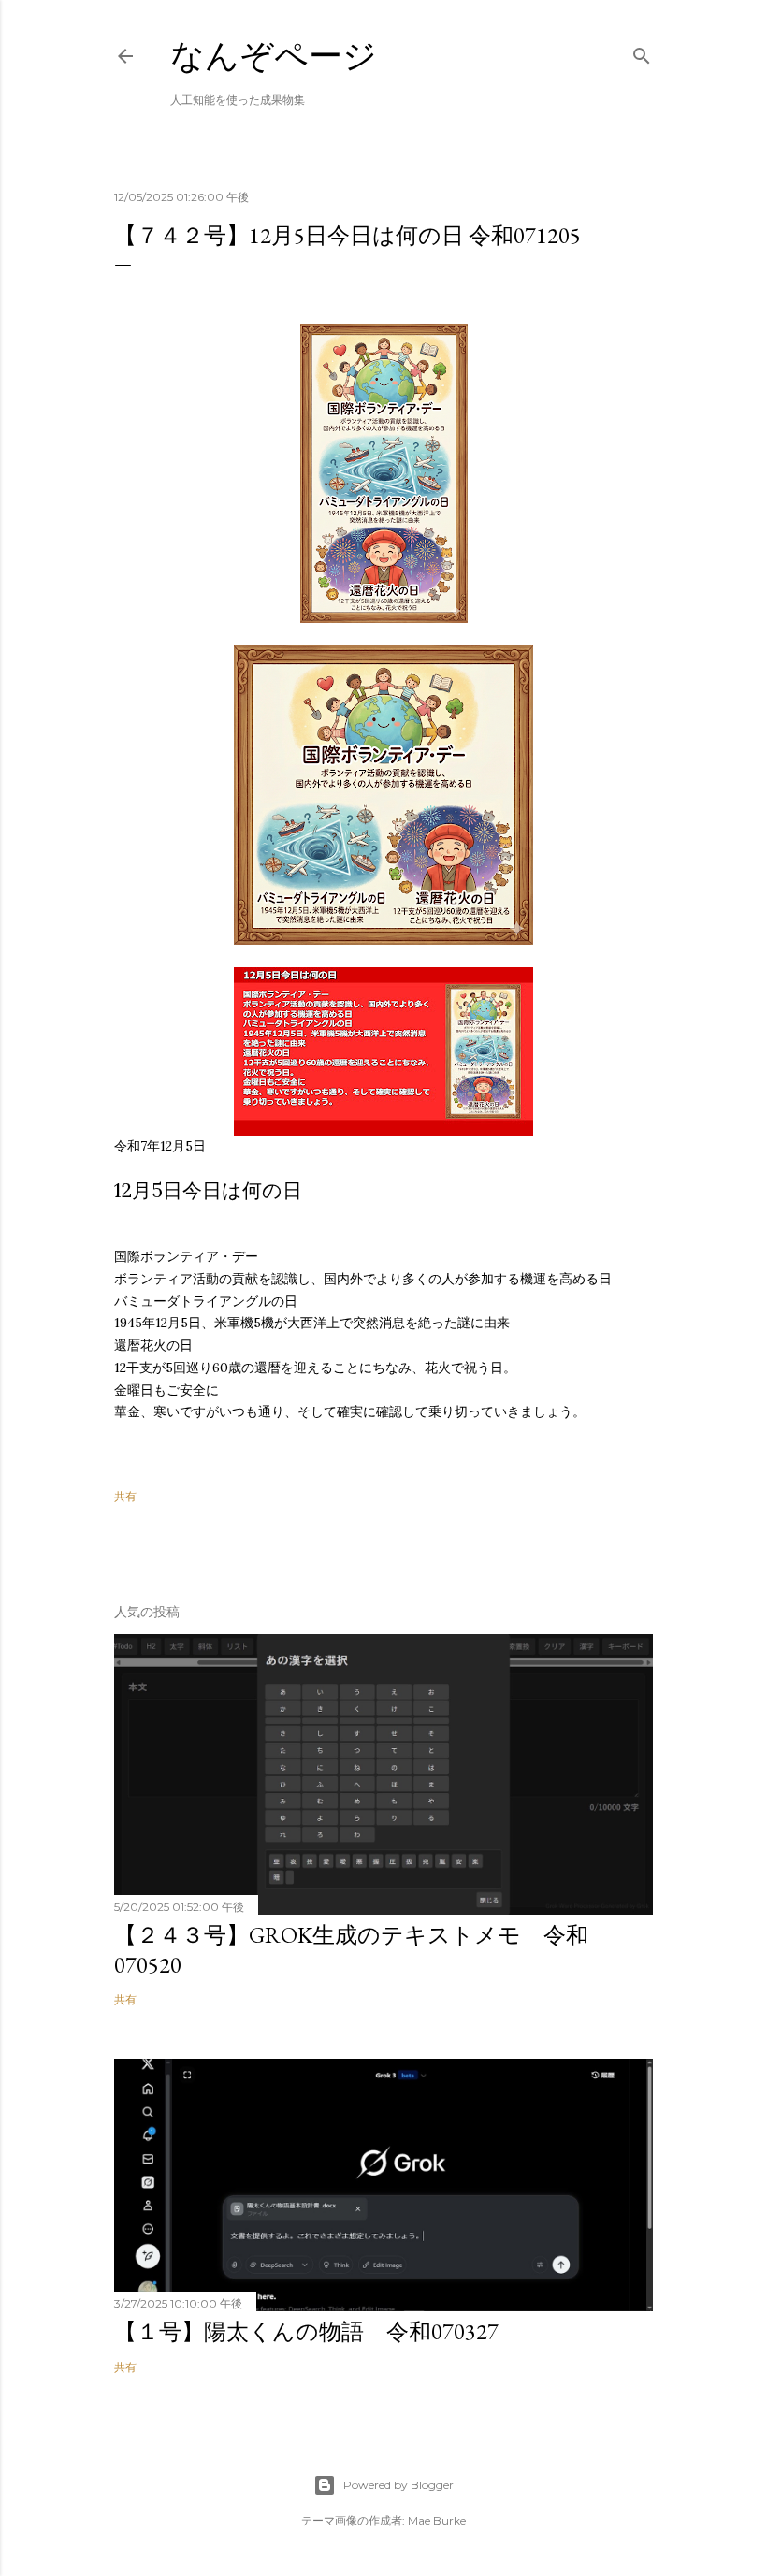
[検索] (642, 52)
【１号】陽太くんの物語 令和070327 (306, 2331)
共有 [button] (125, 1496)
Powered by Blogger (398, 2485)
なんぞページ (274, 56)
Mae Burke (437, 2520)
